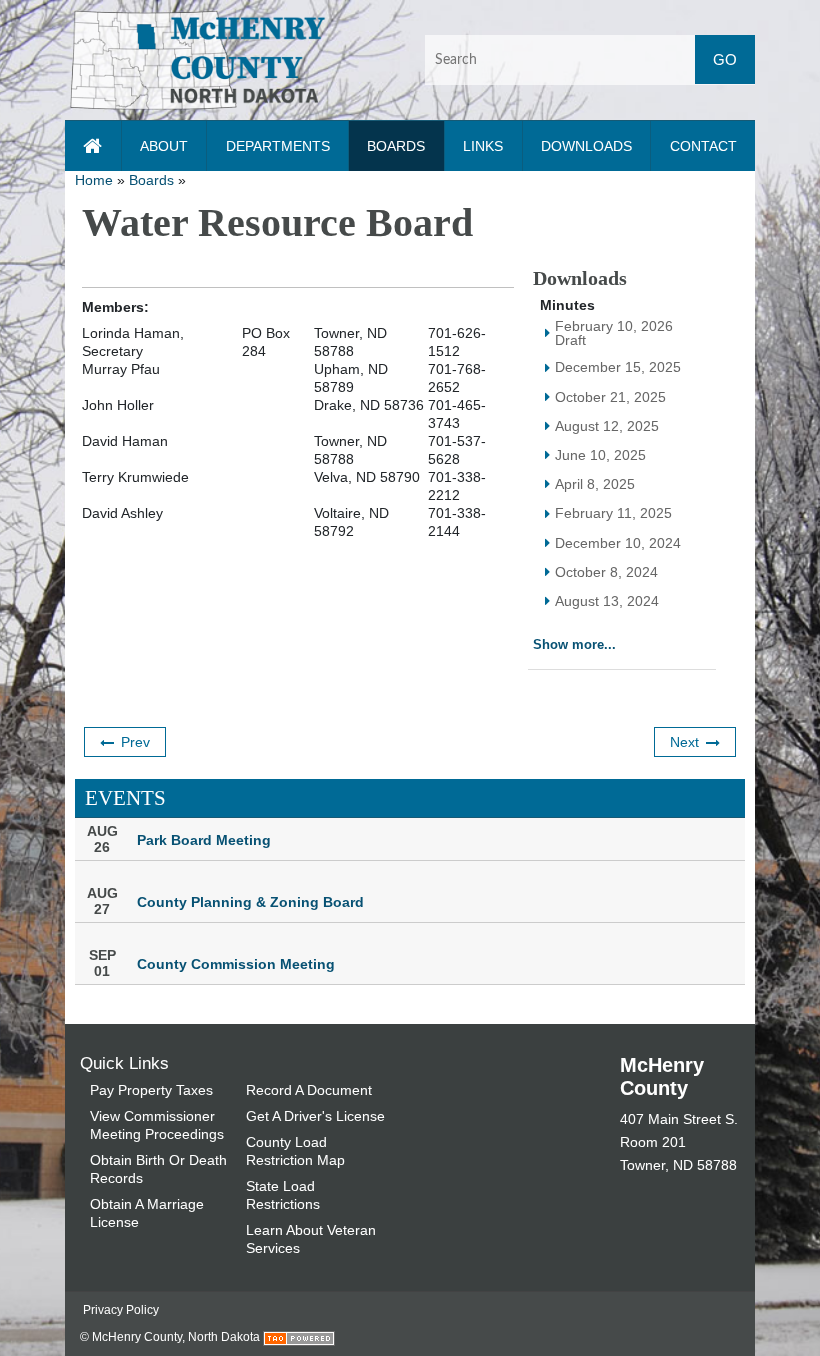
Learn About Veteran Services (311, 1239)
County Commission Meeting (236, 964)
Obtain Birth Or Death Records (158, 1169)
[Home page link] (93, 146)
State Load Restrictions (283, 1195)
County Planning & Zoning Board (250, 902)
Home (94, 180)
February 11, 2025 (613, 513)
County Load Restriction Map (295, 1151)
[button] (197, 59)
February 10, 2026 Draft (614, 333)
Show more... (574, 644)
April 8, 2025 (595, 484)
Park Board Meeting (204, 840)
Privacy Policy (121, 1310)
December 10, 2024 (618, 543)
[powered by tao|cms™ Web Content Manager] (299, 1337)
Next (684, 742)
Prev (135, 742)
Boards (151, 180)
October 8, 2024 (606, 572)
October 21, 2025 (610, 397)
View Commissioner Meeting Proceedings (157, 1125)
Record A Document (309, 1090)
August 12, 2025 (607, 426)
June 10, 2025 (600, 455)
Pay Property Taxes (151, 1090)
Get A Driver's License (315, 1116)
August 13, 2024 (607, 601)
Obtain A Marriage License (147, 1213)
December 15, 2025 (618, 367)
